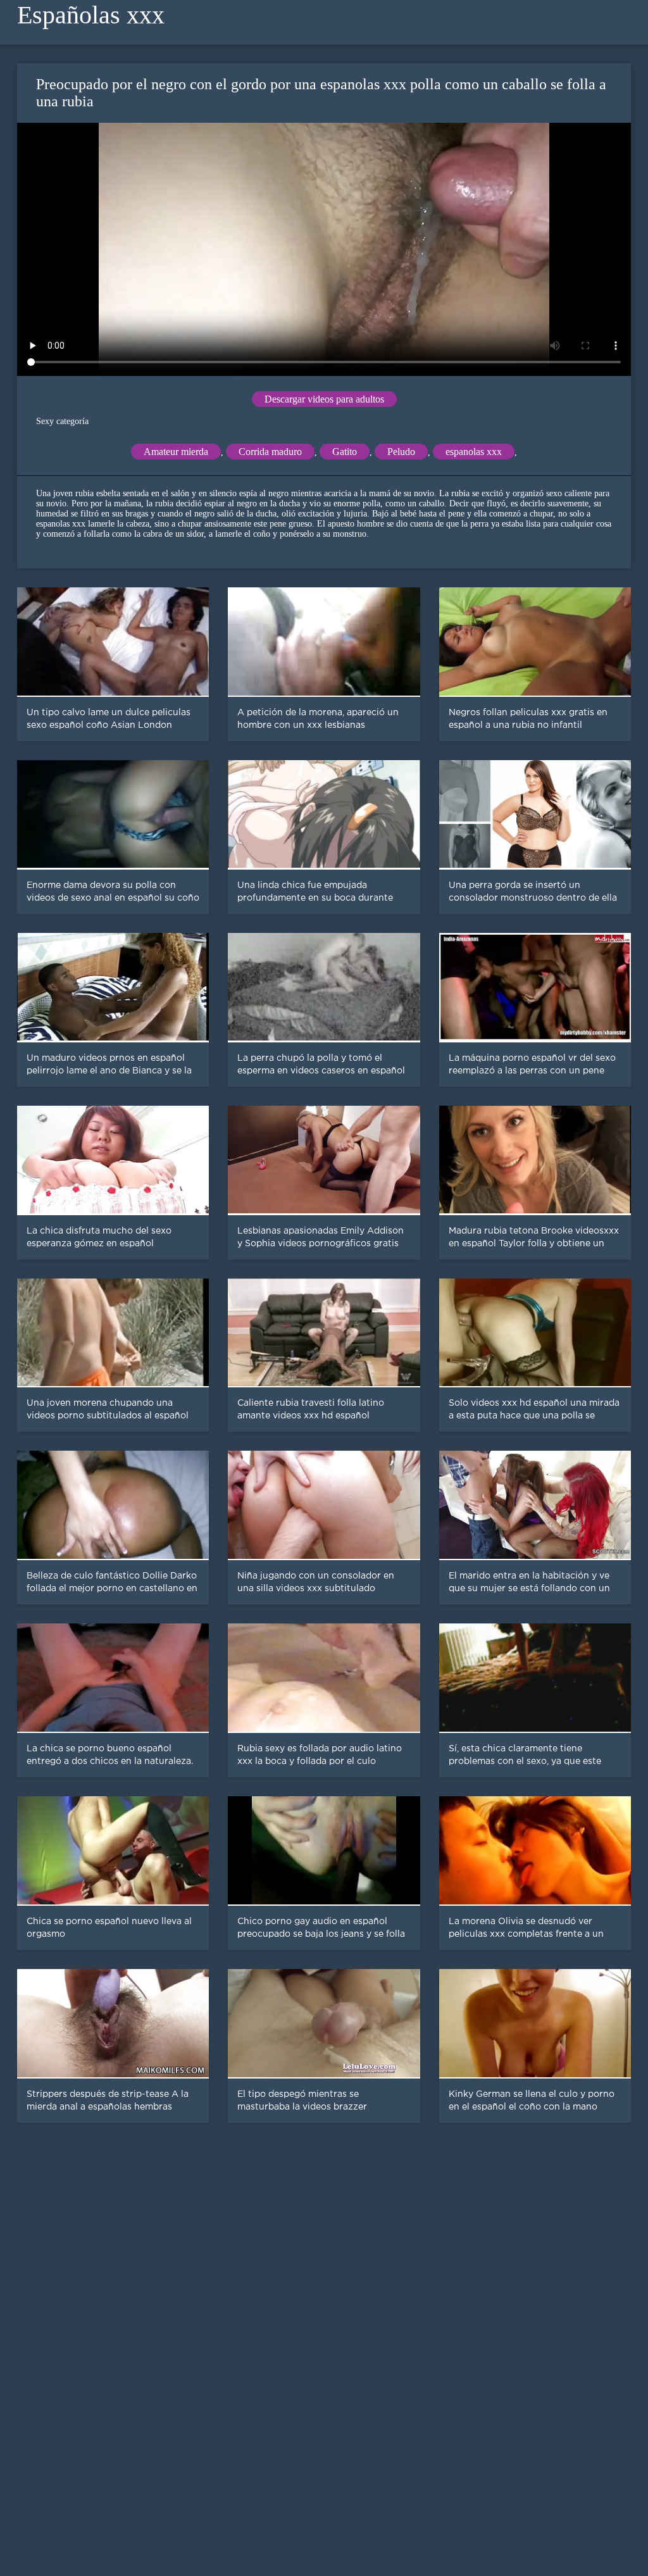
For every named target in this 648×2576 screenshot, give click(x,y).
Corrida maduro (270, 452)
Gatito (345, 452)
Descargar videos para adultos (324, 399)
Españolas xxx (91, 15)
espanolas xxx (474, 452)
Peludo (401, 452)
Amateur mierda (176, 452)
